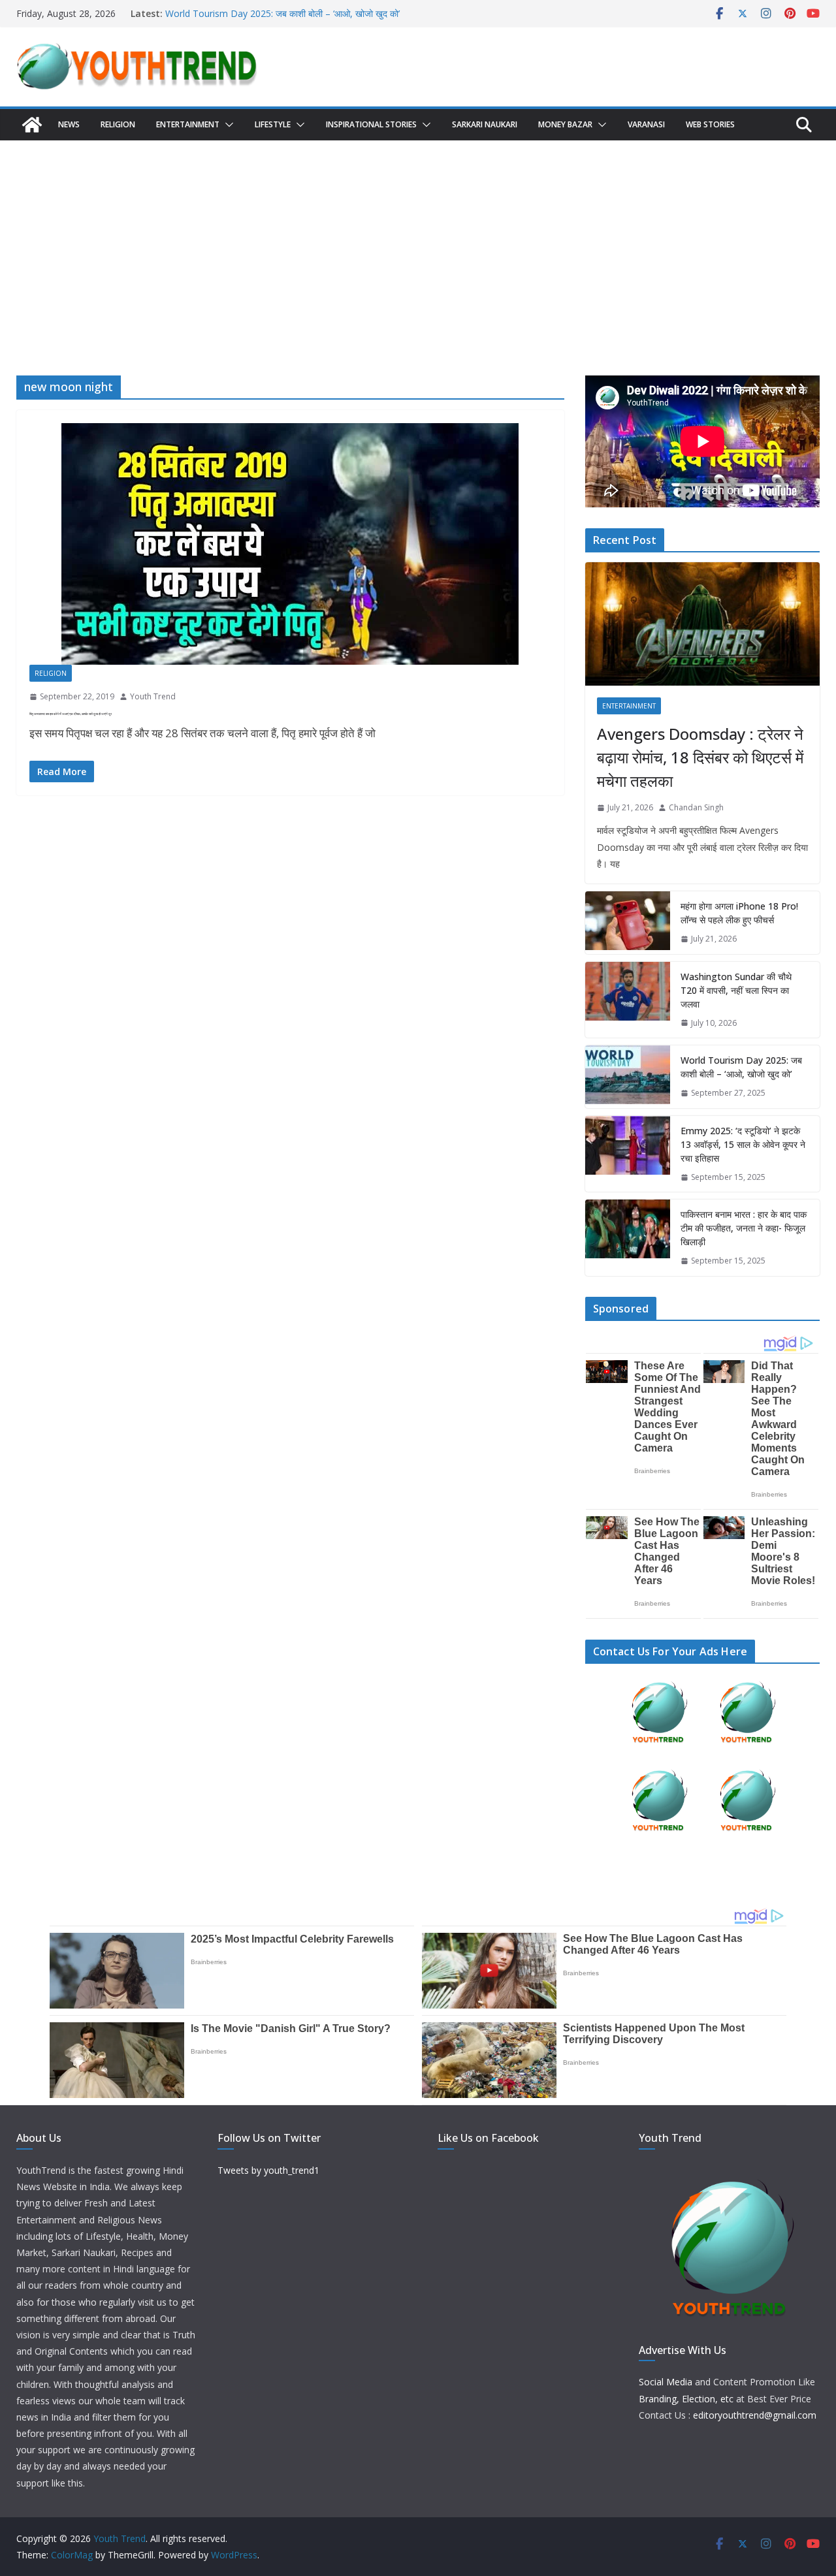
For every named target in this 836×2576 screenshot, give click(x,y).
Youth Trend (153, 696)
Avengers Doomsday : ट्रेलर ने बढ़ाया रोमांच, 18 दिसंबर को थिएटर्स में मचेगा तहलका (700, 757)
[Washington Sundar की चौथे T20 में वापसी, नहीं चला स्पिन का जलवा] (628, 1000)
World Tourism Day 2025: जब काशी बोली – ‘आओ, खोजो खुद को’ (282, 13)
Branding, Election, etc (686, 2399)
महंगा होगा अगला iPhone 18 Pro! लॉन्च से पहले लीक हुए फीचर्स (739, 913)
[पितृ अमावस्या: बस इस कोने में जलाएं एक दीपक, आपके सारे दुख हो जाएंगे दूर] (290, 544)
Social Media (666, 2382)
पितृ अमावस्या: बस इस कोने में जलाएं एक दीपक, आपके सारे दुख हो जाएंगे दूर (71, 714)
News (69, 124)
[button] (227, 125)
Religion (118, 124)
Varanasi (646, 124)
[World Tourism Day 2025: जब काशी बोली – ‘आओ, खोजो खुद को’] (628, 1077)
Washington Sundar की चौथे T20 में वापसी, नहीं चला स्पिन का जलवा (736, 990)
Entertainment (188, 124)
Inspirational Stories (371, 124)
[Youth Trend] (32, 125)
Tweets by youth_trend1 (268, 2170)
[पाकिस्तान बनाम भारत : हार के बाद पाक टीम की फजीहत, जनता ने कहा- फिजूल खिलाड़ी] (628, 1238)
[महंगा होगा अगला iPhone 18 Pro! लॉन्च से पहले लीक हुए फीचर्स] (628, 923)
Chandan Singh (696, 807)
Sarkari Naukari (485, 124)
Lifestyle (273, 124)
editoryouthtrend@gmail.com (755, 2415)
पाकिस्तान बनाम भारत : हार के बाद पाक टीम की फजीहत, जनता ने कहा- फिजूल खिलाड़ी (744, 1228)
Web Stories (710, 124)
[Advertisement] (418, 238)
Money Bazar (565, 124)
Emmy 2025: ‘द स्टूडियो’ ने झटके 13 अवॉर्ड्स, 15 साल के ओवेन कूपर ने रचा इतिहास (743, 1144)
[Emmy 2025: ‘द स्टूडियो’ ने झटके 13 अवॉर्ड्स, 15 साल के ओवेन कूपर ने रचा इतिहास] (628, 1154)
